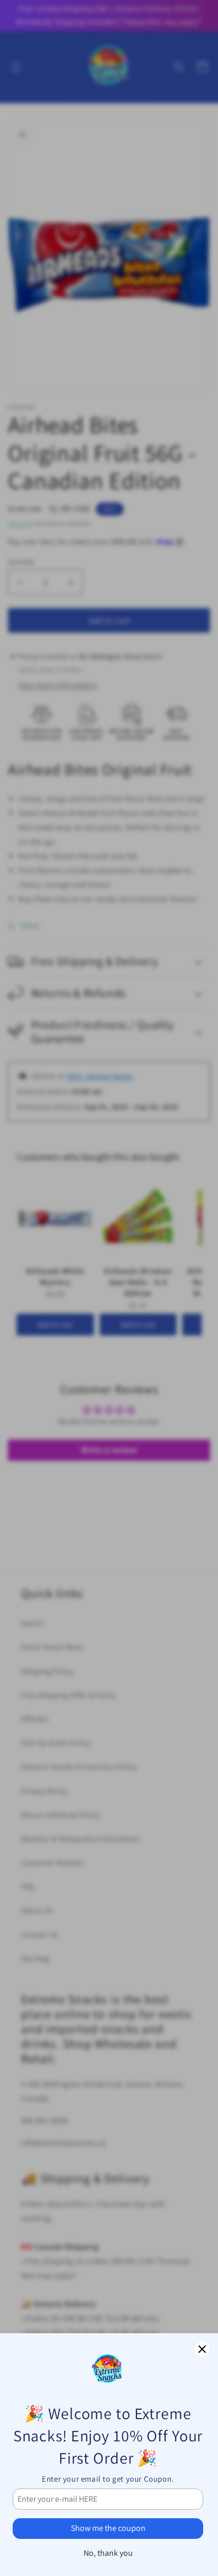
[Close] (202, 2349)
